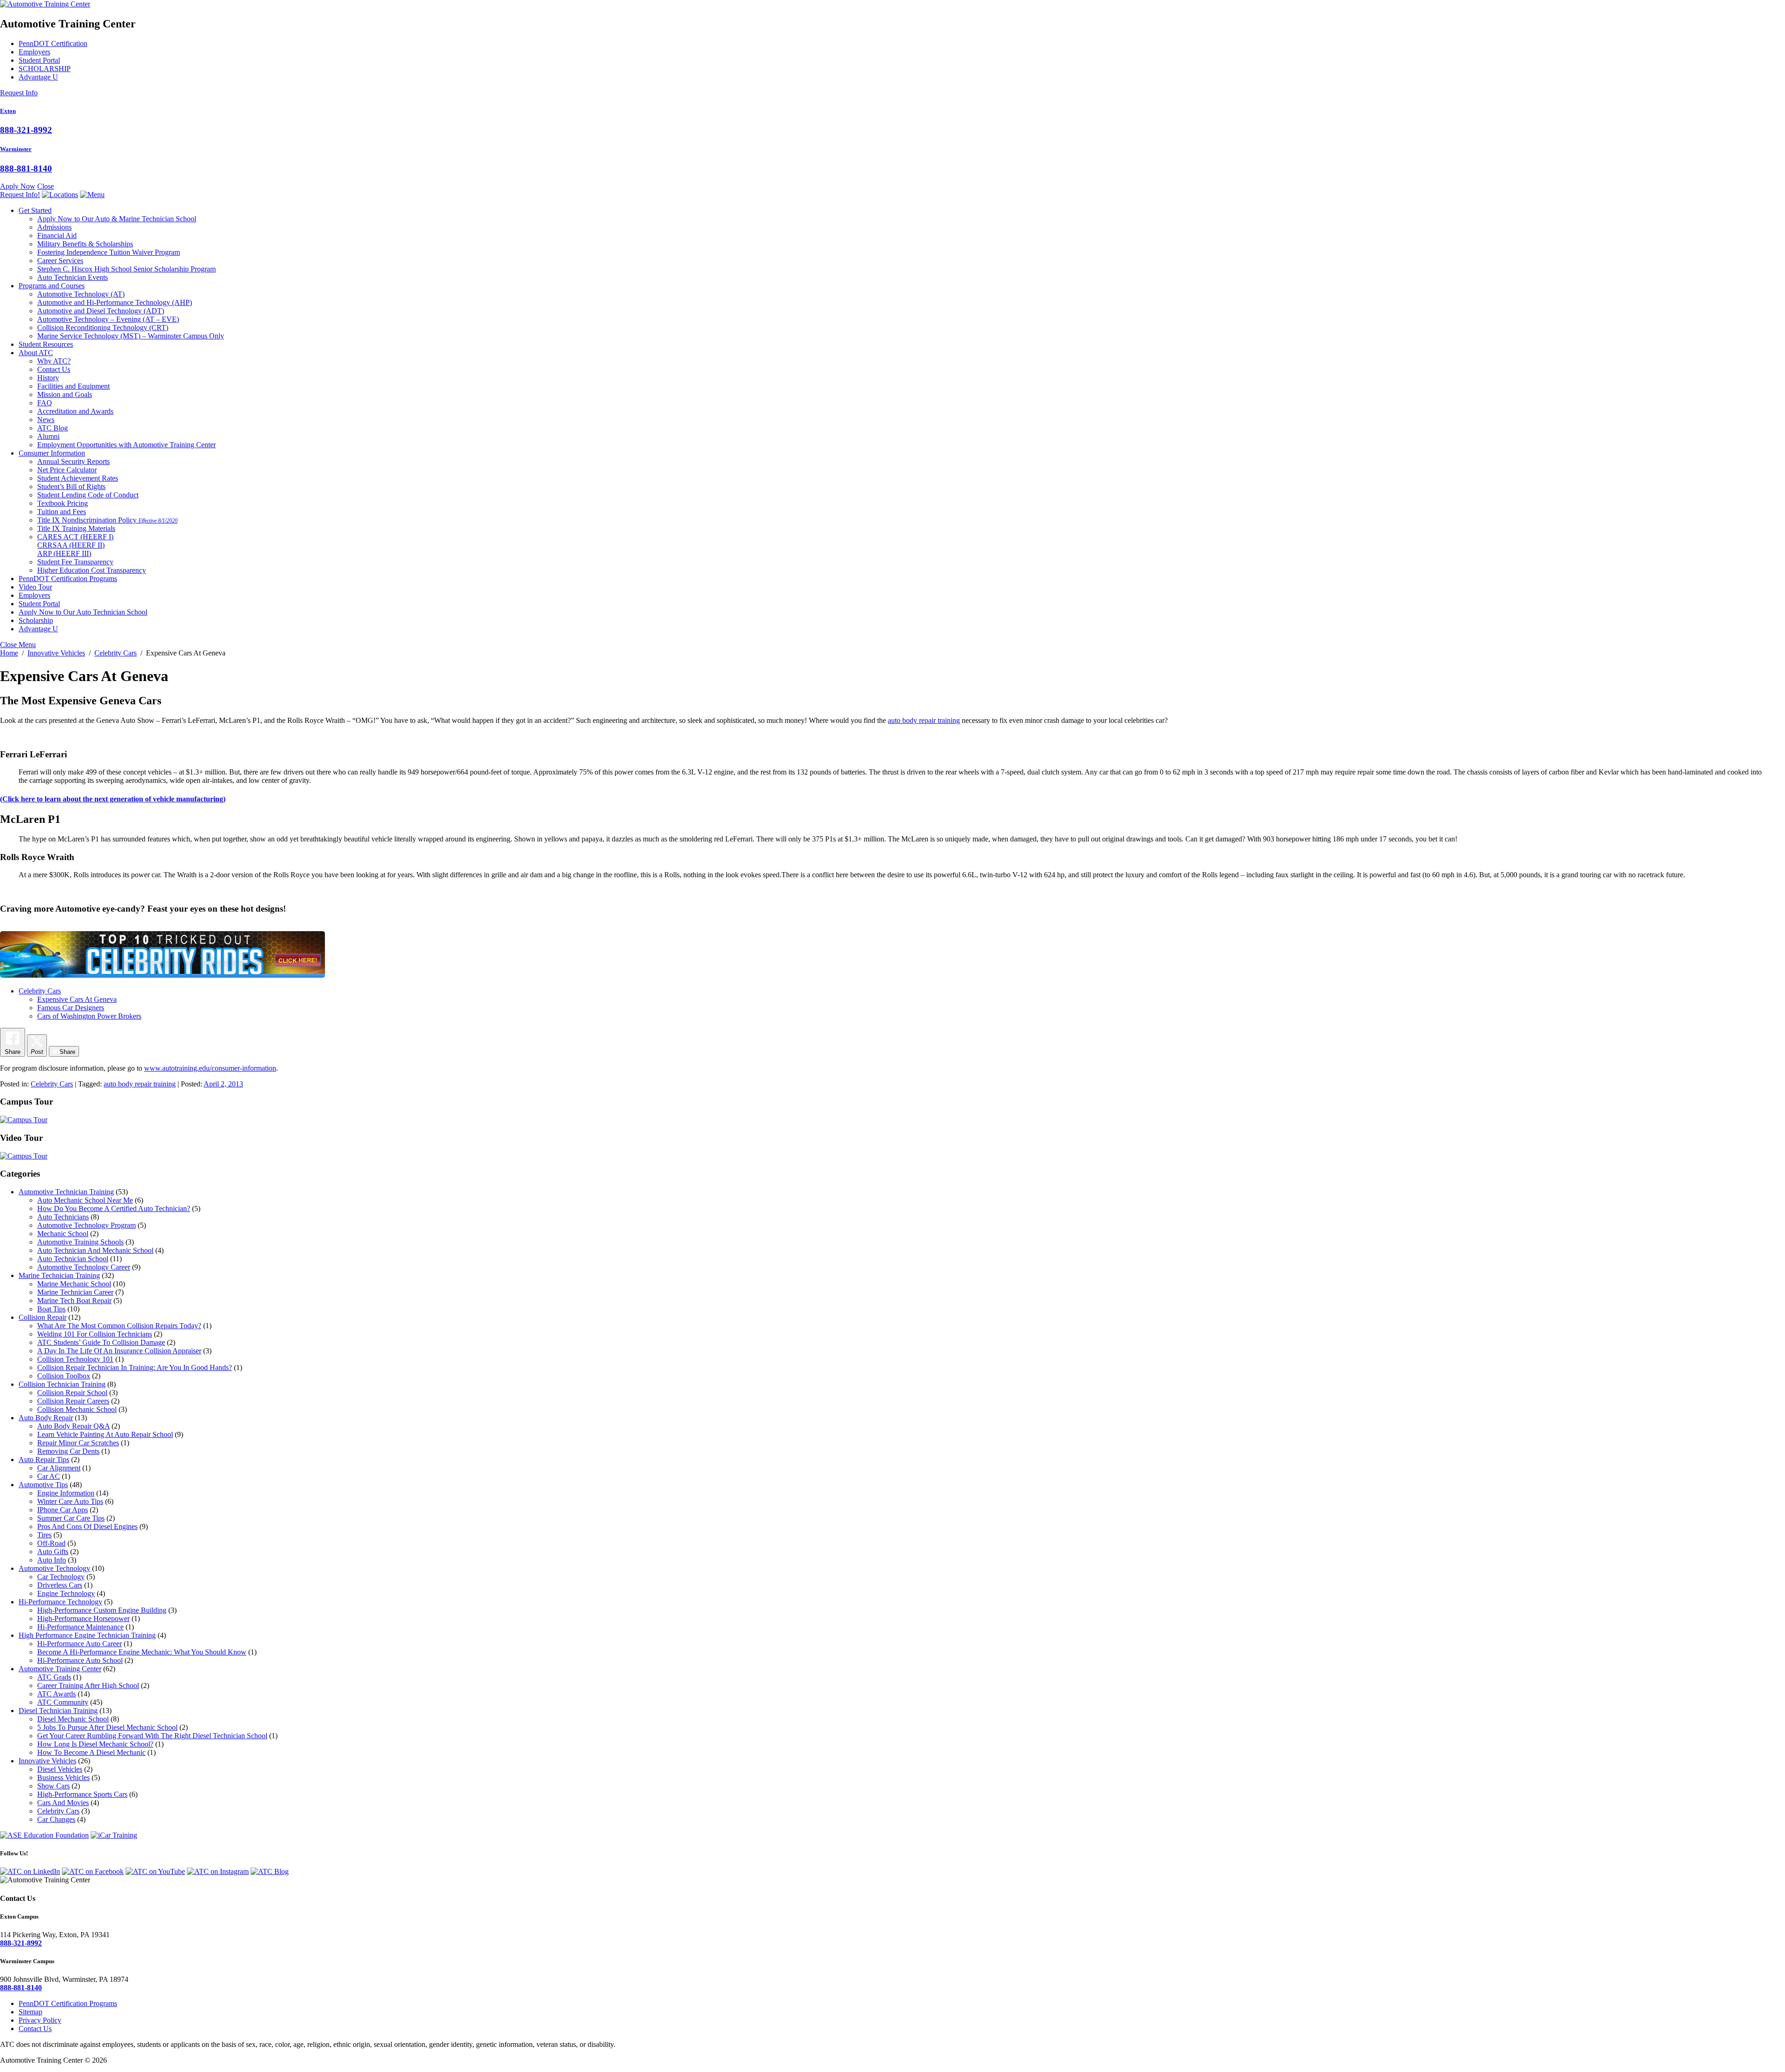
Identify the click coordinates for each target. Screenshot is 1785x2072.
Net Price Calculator (67, 470)
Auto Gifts (53, 1552)
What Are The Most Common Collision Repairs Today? (119, 1326)
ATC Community (63, 1702)
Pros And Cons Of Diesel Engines (87, 1526)
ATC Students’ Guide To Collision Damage (101, 1342)
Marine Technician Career (75, 1292)
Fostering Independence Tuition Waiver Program (109, 252)
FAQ (45, 403)
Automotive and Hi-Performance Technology (115, 302)
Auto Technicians (63, 1217)
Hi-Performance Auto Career (79, 1644)
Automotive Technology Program (86, 1225)
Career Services (60, 261)
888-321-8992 (26, 130)
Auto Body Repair (46, 1418)
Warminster (16, 149)
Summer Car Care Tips (71, 1518)
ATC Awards (56, 1694)
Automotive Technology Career (84, 1267)
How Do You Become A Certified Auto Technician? (114, 1208)
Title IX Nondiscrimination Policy (107, 520)
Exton (8, 111)
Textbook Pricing (63, 503)
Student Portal (39, 60)
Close (46, 186)
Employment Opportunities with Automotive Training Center (126, 445)
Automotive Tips (43, 1485)
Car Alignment (59, 1468)
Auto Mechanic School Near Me (85, 1200)
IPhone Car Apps (63, 1510)
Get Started (35, 210)
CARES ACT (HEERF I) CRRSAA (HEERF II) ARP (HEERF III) (75, 545)
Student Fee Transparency (75, 562)
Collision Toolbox (64, 1376)
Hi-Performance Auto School (80, 1660)
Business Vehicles (63, 1777)
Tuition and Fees (62, 512)
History (48, 378)
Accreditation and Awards (75, 411)
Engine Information (66, 1493)
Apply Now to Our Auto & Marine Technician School (117, 219)
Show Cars (53, 1786)
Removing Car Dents (68, 1451)
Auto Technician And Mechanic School (95, 1250)
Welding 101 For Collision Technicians (95, 1334)
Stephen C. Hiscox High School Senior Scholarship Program (126, 269)
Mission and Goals (65, 394)
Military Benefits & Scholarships (85, 244)
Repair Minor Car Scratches (78, 1443)
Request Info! (20, 195)
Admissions (54, 227)
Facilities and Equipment (73, 386)
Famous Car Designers (71, 1008)
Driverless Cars (60, 1585)
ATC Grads (54, 1677)
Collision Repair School (72, 1393)
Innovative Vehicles (47, 1761)
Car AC (49, 1476)
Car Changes (56, 1819)
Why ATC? (54, 361)
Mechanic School (63, 1234)
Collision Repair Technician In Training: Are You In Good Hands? (135, 1367)
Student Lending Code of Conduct (88, 495)
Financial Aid (57, 235)
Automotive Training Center (60, 1669)
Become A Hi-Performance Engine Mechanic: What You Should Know (142, 1652)
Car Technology (61, 1577)
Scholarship (36, 620)
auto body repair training (924, 720)
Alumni (48, 436)
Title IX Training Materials (76, 528)
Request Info (19, 93)
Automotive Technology (81, 294)
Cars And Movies (63, 1803)
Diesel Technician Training (58, 1711)
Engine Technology (66, 1593)
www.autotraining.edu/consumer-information (210, 1068)
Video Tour (35, 587)
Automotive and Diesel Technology (101, 311)
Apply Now (18, 186)
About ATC (36, 353)
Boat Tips (51, 1309)
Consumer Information (52, 453)
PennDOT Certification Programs (68, 579)
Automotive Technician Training (66, 1192)
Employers (34, 52)
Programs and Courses (52, 286)
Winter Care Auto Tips (70, 1501)
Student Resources (46, 344)
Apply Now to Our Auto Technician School (83, 612)
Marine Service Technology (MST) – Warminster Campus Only (131, 336)
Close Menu (18, 645)
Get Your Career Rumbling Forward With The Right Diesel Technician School (152, 1736)
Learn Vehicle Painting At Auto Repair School (105, 1434)
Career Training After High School (88, 1685)
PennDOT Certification (53, 43)
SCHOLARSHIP (45, 69)
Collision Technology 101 (75, 1359)
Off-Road (51, 1543)
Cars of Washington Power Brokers (89, 1016)
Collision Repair (43, 1317)
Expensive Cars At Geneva (77, 999)
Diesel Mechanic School (73, 1719)
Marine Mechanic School (74, 1284)
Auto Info (52, 1560)
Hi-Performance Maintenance (80, 1627)
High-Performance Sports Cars (82, 1794)
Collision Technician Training (62, 1384)
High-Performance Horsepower (83, 1619)
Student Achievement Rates (78, 478)
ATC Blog (53, 428)
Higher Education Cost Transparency (92, 570)
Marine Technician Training (59, 1275)
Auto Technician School (73, 1259)
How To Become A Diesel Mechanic (91, 1752)
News (46, 420)
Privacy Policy (40, 2020)
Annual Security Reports (73, 461)
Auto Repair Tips (44, 1460)
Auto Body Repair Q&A (73, 1426)
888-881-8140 (26, 169)
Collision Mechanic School (77, 1409)
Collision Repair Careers (73, 1401)
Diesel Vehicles (60, 1769)
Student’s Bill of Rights (71, 487)
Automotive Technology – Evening (108, 319)
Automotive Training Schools (80, 1242)
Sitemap (30, 2012)
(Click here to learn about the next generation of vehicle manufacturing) (113, 799)
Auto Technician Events (73, 277)
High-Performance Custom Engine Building (102, 1610)
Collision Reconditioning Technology (103, 328)
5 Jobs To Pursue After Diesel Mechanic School (107, 1727)
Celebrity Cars (40, 991)
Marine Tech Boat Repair (74, 1301)
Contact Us (54, 369)
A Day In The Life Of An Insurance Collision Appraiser (119, 1351)
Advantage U (38, 77)
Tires (44, 1535)
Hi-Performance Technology (60, 1602)
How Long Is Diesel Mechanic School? (95, 1744)
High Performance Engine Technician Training (87, 1635)
